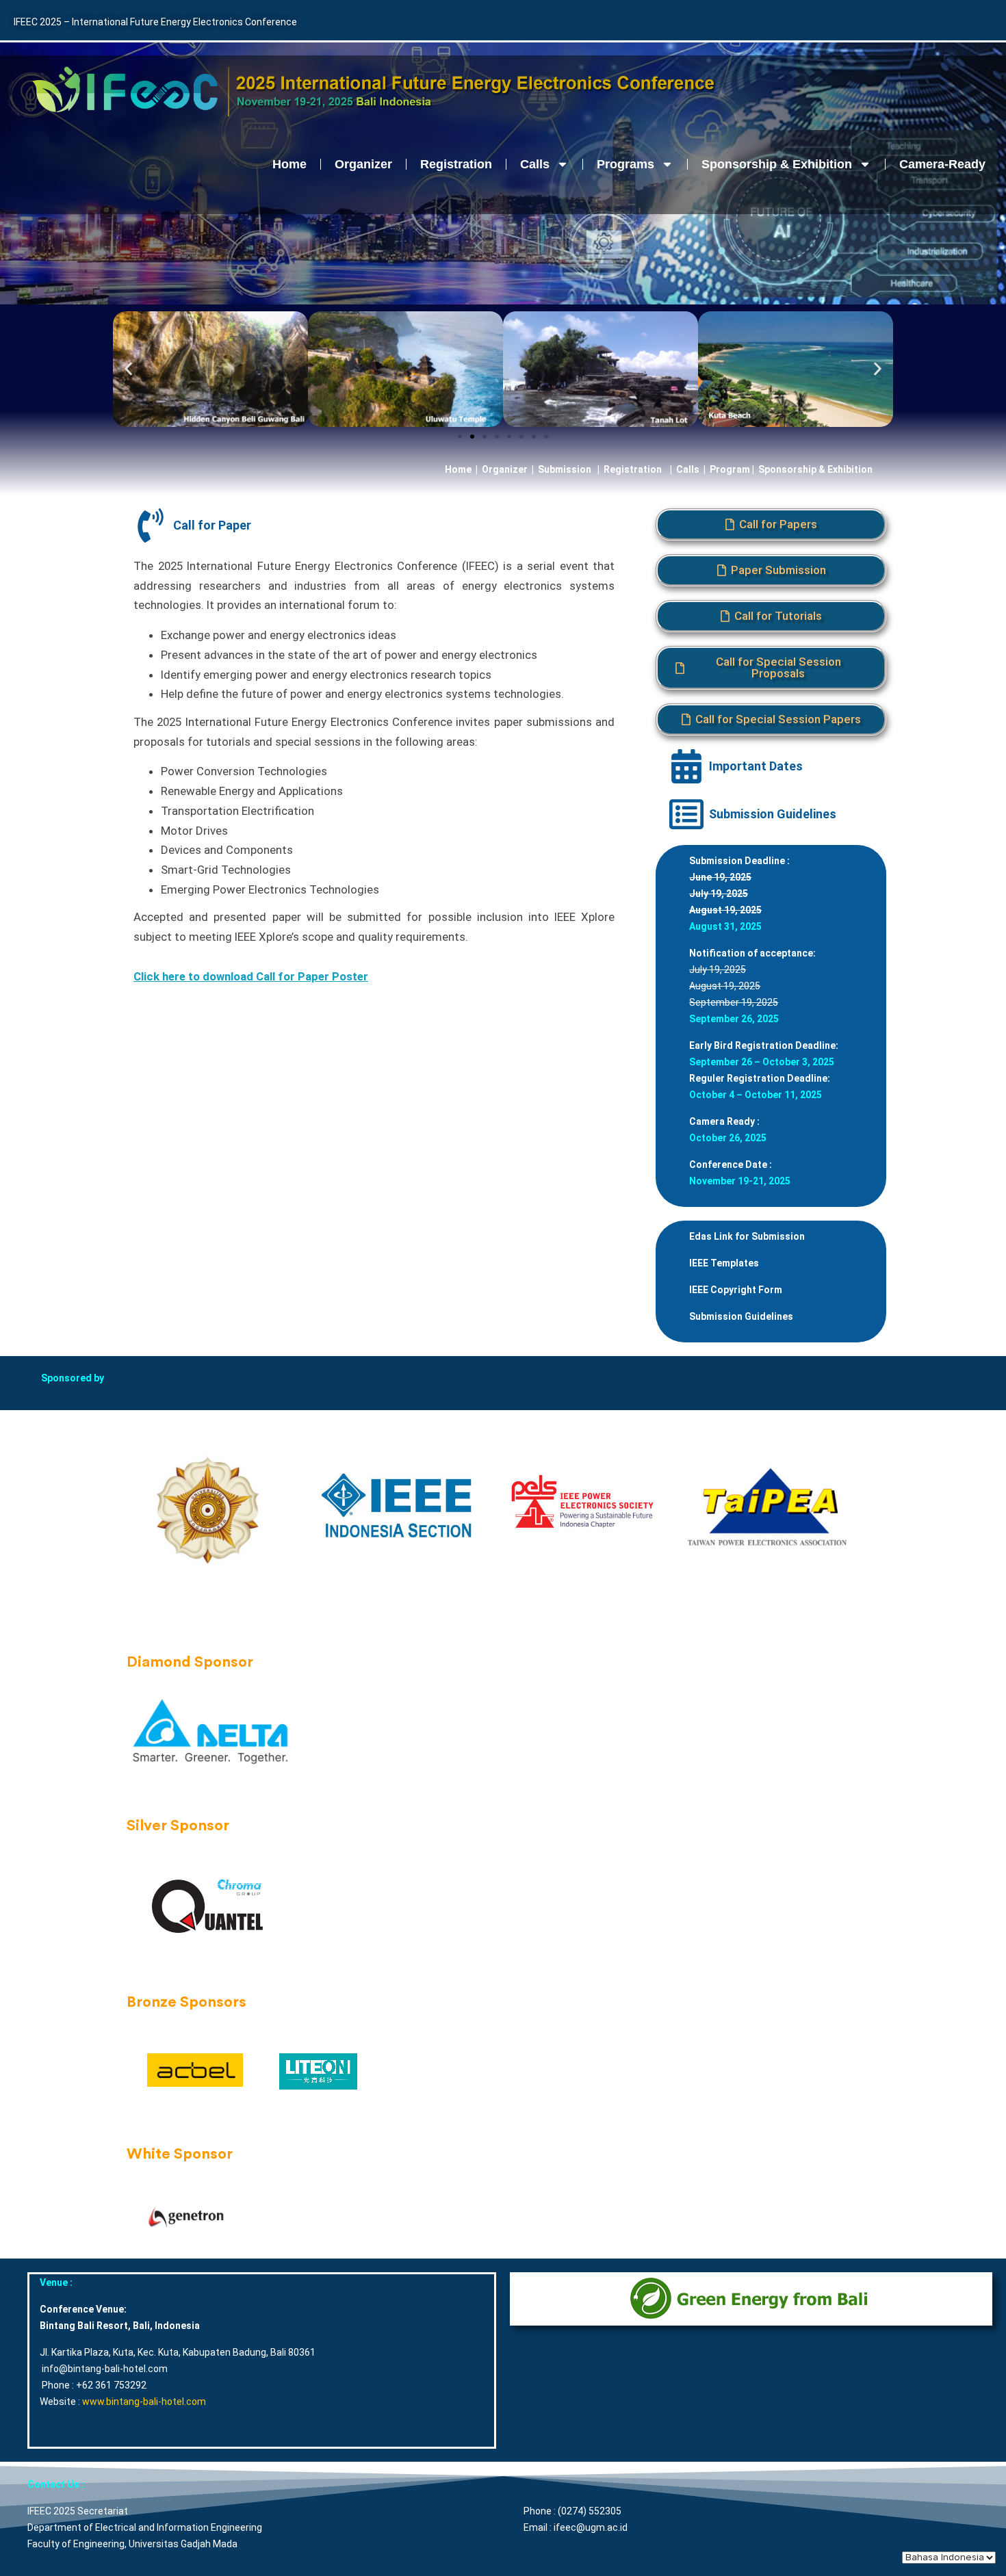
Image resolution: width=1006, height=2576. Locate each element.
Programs (625, 164)
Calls (535, 164)
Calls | (691, 469)
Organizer (363, 164)
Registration (456, 164)
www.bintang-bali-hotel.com (144, 2402)
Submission (565, 469)
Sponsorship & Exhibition (777, 164)
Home (289, 164)
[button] (128, 369)
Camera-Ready (942, 164)
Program (730, 469)
